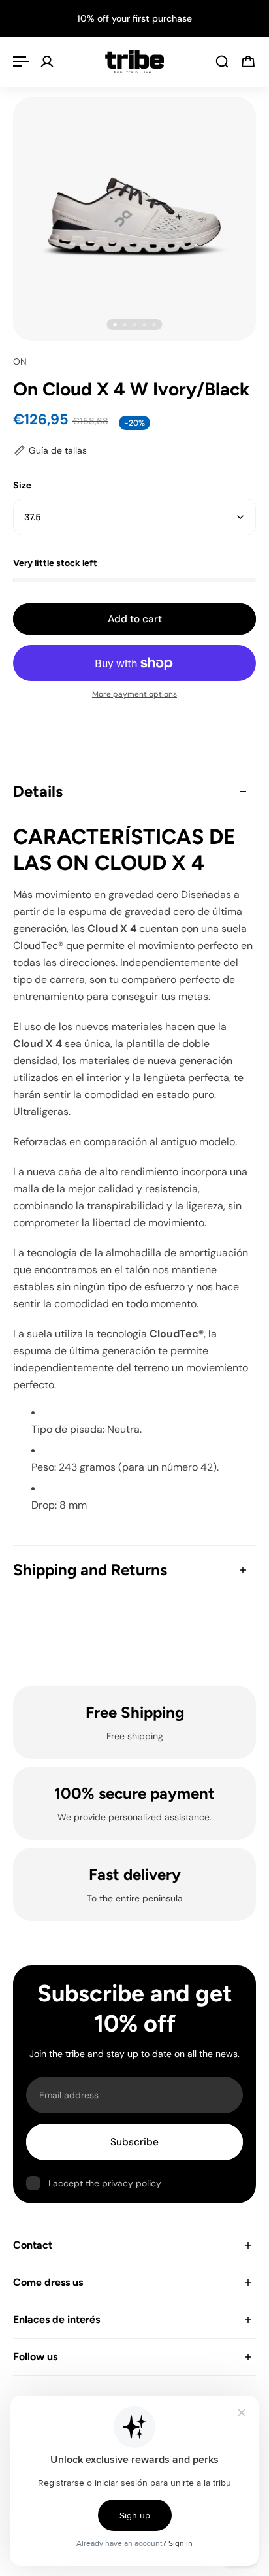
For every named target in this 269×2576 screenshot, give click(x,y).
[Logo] (134, 61)
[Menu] (21, 61)
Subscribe (134, 2142)
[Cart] (248, 61)
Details (38, 791)
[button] (50, 451)
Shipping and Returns (90, 1570)
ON (20, 361)
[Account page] (47, 61)
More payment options (134, 694)
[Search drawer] (222, 61)
